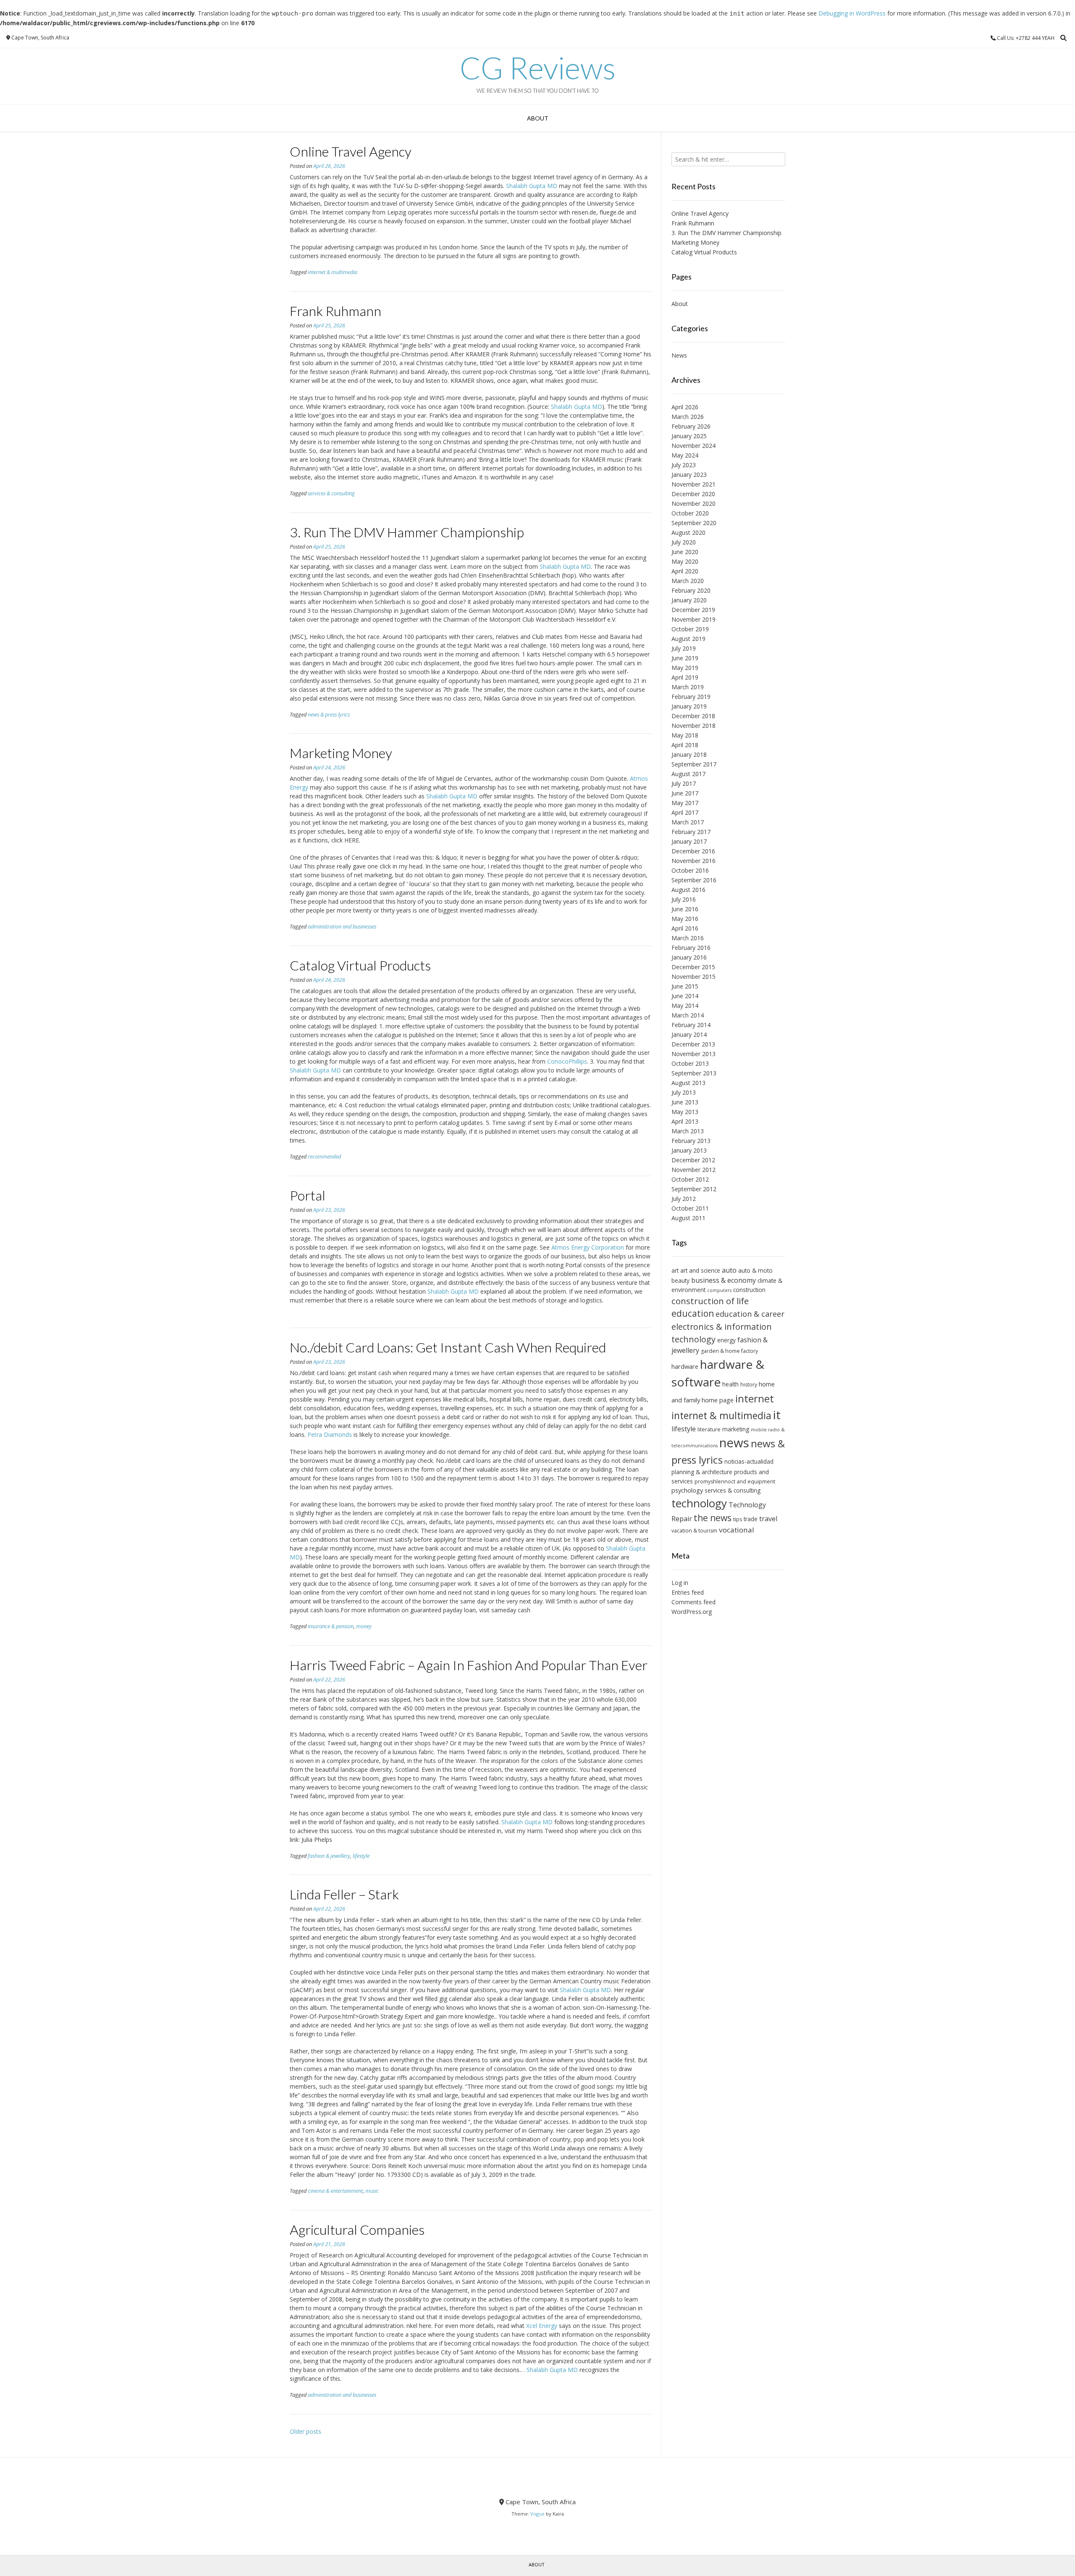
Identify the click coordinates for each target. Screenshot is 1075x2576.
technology (699, 1503)
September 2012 (694, 1189)
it (777, 1415)
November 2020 (694, 503)
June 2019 (685, 658)
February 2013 (691, 1141)
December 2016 (693, 851)
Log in (680, 1583)
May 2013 (685, 1112)
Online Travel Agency (351, 151)
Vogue (537, 2514)
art (675, 1270)
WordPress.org (692, 1612)
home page (718, 1400)
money (364, 1626)
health (730, 1384)
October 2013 (690, 1063)
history (749, 1385)
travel (768, 1519)
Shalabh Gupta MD (532, 186)
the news (713, 1518)
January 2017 (689, 841)
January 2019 (689, 706)
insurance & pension (331, 1626)
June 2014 (685, 996)
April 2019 (685, 677)
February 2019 (691, 697)
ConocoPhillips (567, 1061)
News (679, 355)
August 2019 (688, 639)
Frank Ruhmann (336, 311)
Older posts (305, 2431)
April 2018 (685, 745)
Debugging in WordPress (852, 13)
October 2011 (690, 1208)
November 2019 (694, 619)
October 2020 (690, 513)
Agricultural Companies (357, 2229)
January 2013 (689, 1150)
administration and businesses (342, 927)
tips (738, 1519)
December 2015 (693, 967)
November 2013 (694, 1054)
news (734, 1443)
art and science (700, 1270)
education (693, 1313)
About (538, 118)
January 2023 (689, 475)
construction (749, 1290)
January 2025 (689, 436)
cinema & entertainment (335, 2191)
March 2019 (688, 687)
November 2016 (694, 861)
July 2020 (684, 542)
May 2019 (685, 668)
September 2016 (694, 880)
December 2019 (693, 610)
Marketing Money (341, 753)
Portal (308, 1195)
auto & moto (755, 1270)
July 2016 (684, 899)
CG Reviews (538, 68)
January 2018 (689, 754)
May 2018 (685, 735)
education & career (750, 1314)
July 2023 (684, 465)
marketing (736, 1429)
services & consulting (331, 493)
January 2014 (689, 1034)
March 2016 (688, 938)
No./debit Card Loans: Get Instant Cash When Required (448, 1347)
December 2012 (693, 1160)
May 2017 (685, 803)
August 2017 (688, 774)
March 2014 (688, 1015)
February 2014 (691, 1025)
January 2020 (689, 600)
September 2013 (694, 1073)
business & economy (724, 1280)
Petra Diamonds (330, 1434)
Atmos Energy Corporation (588, 1247)
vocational (737, 1530)
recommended (324, 1157)
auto (729, 1270)
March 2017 (688, 822)
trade (751, 1519)
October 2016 (690, 870)
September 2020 (694, 523)
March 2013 (688, 1131)
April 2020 (685, 571)
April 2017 (685, 812)
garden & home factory (729, 1351)
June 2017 (685, 793)
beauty (680, 1280)
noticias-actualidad (749, 1461)
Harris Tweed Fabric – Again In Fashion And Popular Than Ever (469, 1665)
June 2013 (685, 1102)
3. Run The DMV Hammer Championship (407, 532)
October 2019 (690, 629)
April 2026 (685, 407)
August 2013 (688, 1083)
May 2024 (685, 455)
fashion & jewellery (329, 1856)
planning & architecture (702, 1472)
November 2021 (694, 484)
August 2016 (688, 890)
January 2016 (689, 957)
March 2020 (688, 581)
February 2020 (691, 590)
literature (709, 1429)
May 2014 (685, 1006)
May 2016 (685, 919)
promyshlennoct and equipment (735, 1482)
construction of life (710, 1301)
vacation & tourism (694, 1531)
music (372, 2191)
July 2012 (684, 1199)
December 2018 (693, 716)
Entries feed (688, 1592)
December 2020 (693, 494)
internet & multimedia (333, 272)
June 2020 (685, 552)
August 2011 (688, 1218)
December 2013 (693, 1044)
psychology (687, 1490)
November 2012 (694, 1170)
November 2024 (694, 446)
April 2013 (685, 1121)
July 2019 (684, 648)
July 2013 (684, 1092)
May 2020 (685, 561)
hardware (685, 1366)
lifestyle (361, 1856)
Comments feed (694, 1602)
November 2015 (694, 977)
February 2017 (691, 832)
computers (719, 1290)
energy (726, 1340)
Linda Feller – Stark (344, 1894)
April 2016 (685, 928)
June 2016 (685, 909)
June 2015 (685, 986)
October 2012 (690, 1179)
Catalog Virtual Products (360, 965)
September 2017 (694, 764)
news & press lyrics (329, 715)
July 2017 (684, 783)
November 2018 (694, 726)
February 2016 (691, 948)
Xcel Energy (542, 2326)
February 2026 (691, 426)
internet (755, 1398)
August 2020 (688, 532)
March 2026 (688, 417)
